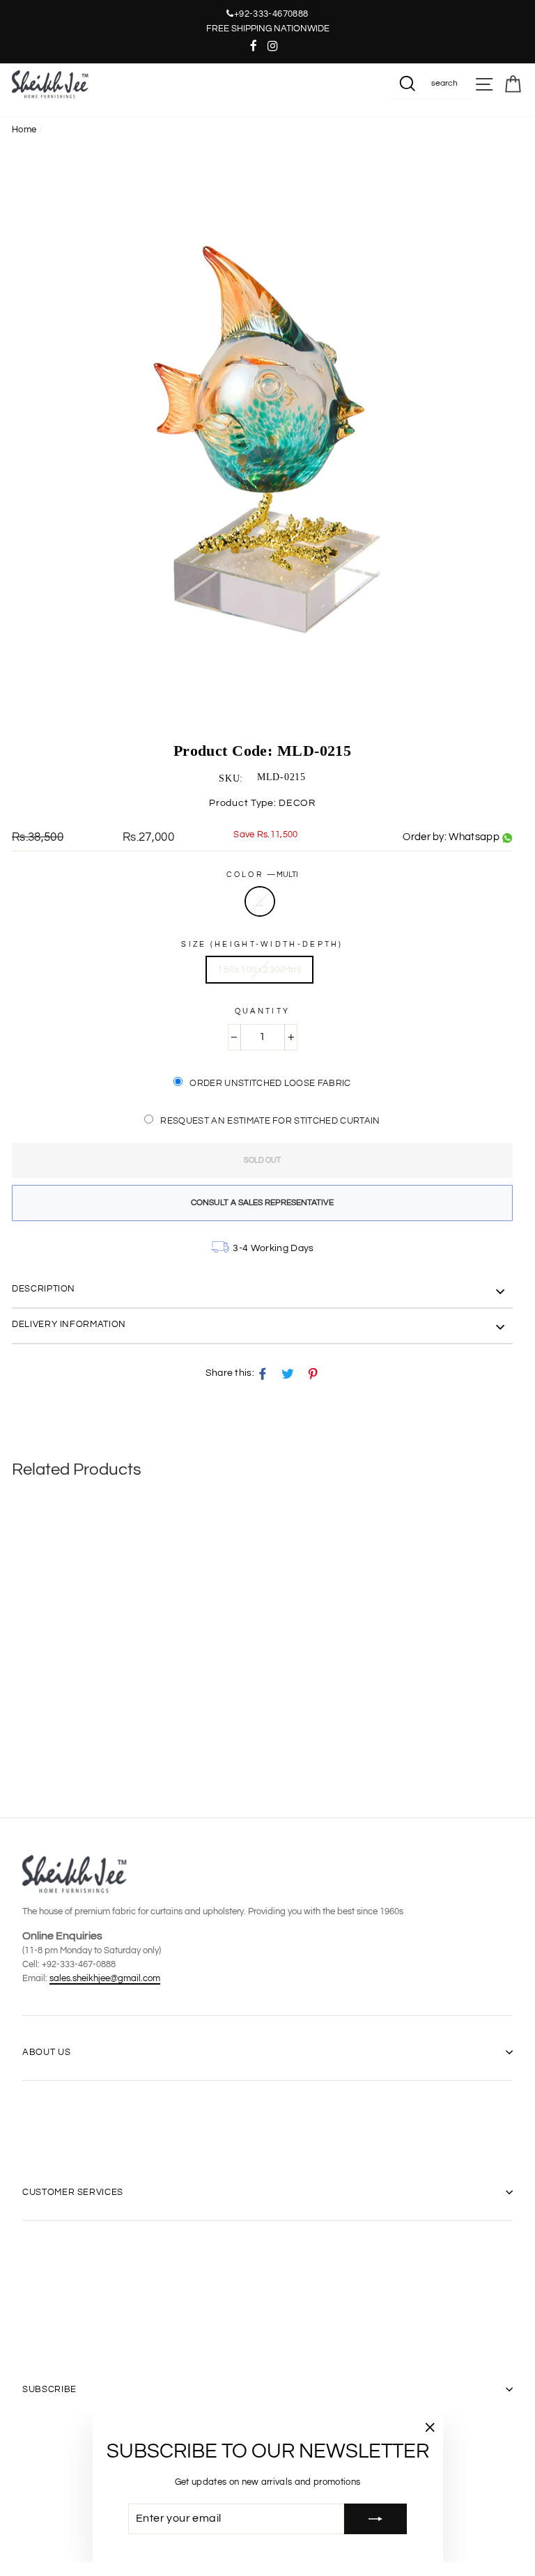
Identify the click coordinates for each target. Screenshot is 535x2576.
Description (44, 1289)
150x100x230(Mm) (259, 970)
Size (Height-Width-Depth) (262, 944)
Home (24, 130)
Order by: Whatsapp (451, 837)
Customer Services (73, 2192)
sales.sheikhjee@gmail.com (105, 1978)
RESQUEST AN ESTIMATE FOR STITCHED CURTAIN (270, 1121)
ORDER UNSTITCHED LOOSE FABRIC (270, 1083)
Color (263, 875)
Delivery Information (69, 1324)
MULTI (260, 901)
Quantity (262, 1011)
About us (46, 2052)
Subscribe (49, 2389)
